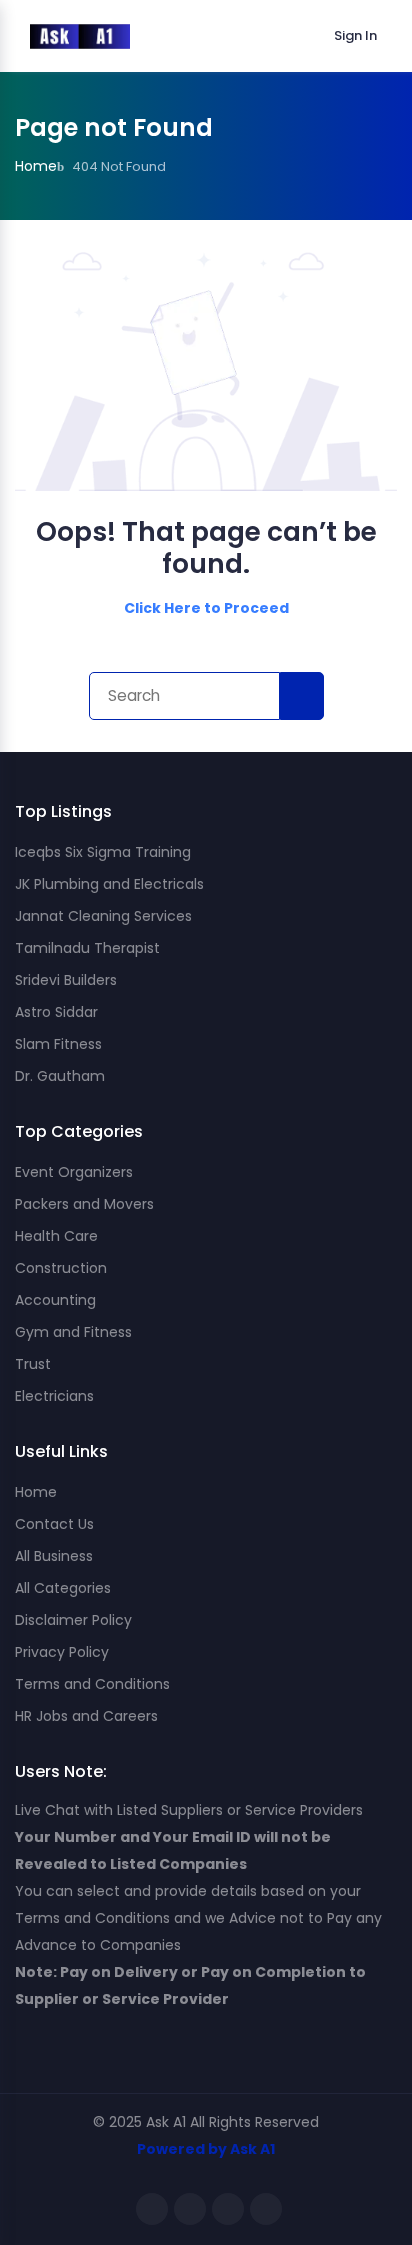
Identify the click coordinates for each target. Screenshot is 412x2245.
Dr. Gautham (60, 1076)
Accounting (55, 1300)
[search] (302, 696)
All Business (54, 1556)
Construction (61, 1268)
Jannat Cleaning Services (103, 916)
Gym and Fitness (73, 1332)
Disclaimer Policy (73, 1620)
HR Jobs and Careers (86, 1716)
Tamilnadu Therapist (87, 948)
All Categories (63, 1588)
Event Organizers (74, 1172)
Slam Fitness (58, 1044)
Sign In (355, 35)
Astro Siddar (56, 1012)
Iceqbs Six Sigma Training (103, 852)
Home (36, 1492)
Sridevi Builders (66, 980)
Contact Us (54, 1524)
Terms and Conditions (92, 1684)
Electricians (54, 1396)
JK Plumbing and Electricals (109, 884)
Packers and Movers (84, 1204)
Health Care (56, 1236)
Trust (33, 1364)
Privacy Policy (62, 1652)
